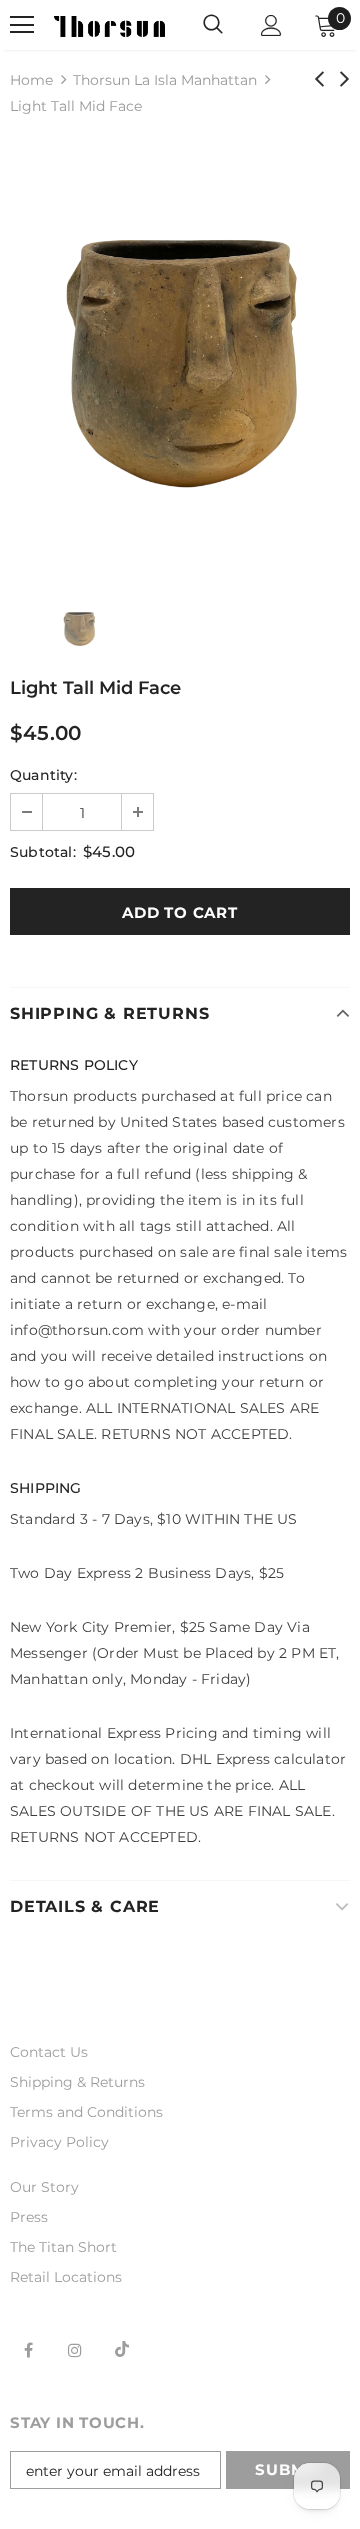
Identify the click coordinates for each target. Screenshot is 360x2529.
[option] (180, 356)
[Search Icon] (213, 25)
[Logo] (109, 24)
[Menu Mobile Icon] (22, 25)
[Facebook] (28, 2349)
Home (31, 80)
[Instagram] (75, 2349)
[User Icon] (271, 25)
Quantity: (43, 775)
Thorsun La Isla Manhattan (165, 80)
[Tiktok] (122, 2349)
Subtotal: (43, 852)
